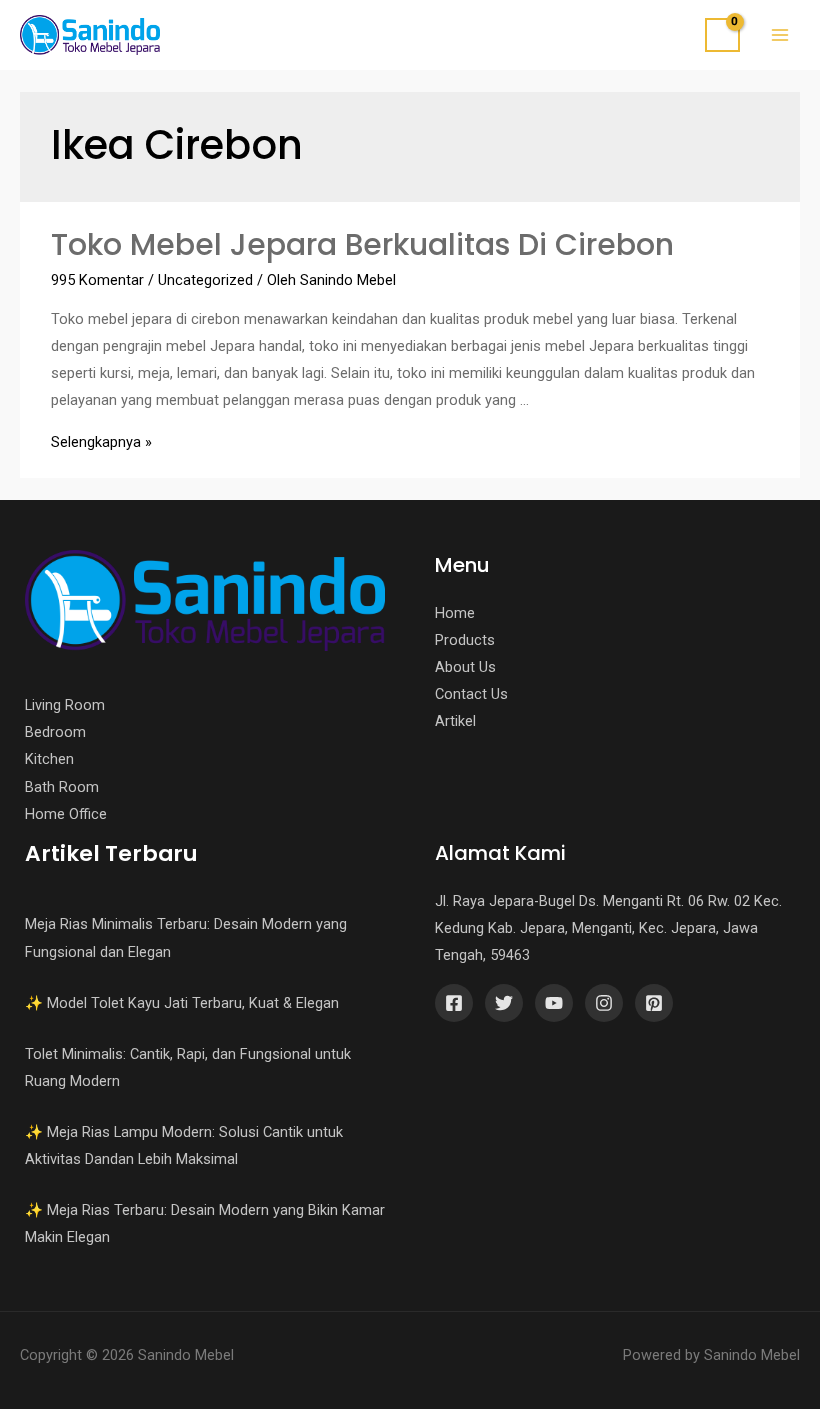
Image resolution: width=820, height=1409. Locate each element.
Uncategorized (205, 280)
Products (465, 640)
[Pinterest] (654, 1003)
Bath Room (62, 787)
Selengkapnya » (101, 442)
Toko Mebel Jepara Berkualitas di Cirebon (362, 244)
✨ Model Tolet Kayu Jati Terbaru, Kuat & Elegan (182, 1003)
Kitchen (49, 759)
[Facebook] (454, 1003)
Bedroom (55, 732)
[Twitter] (504, 1003)
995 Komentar (97, 280)
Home (455, 613)
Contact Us (471, 694)
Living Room (65, 705)
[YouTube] (554, 1003)
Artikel (455, 721)
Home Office (66, 814)
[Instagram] (604, 1003)
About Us (465, 667)
